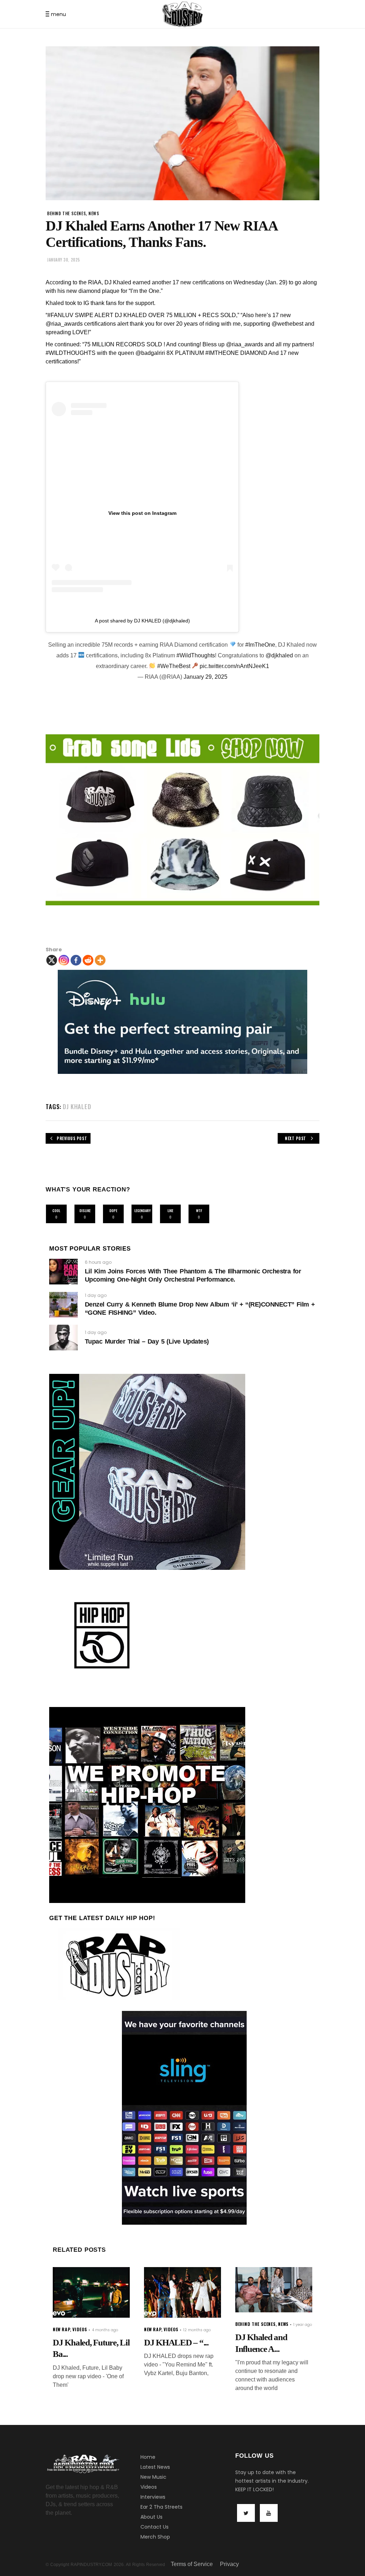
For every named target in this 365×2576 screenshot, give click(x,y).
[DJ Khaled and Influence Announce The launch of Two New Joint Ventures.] (274, 2290)
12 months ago (197, 2330)
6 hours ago (98, 1262)
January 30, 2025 (64, 260)
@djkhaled (279, 655)
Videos (149, 2487)
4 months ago (105, 2330)
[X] (52, 960)
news (94, 213)
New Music (153, 2477)
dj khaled (77, 1106)
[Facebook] (76, 960)
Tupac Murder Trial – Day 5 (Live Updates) (147, 1341)
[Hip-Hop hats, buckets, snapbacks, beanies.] (182, 820)
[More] (100, 960)
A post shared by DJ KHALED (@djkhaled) (142, 621)
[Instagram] (64, 960)
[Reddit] (88, 960)
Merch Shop (155, 2537)
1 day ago (96, 1295)
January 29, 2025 (205, 677)
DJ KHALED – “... (176, 2342)
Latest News (155, 2467)
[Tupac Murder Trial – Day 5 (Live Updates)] (63, 1338)
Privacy (229, 2564)
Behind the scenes (66, 213)
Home (148, 2457)
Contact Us (155, 2527)
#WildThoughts (196, 655)
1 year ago (303, 2325)
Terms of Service (192, 2564)
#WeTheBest (174, 666)
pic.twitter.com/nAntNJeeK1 (234, 666)
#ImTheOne (260, 645)
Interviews (153, 2497)
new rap (61, 2329)
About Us (151, 2517)
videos (80, 2329)
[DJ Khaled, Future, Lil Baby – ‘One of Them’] (91, 2292)
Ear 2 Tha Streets (161, 2507)
